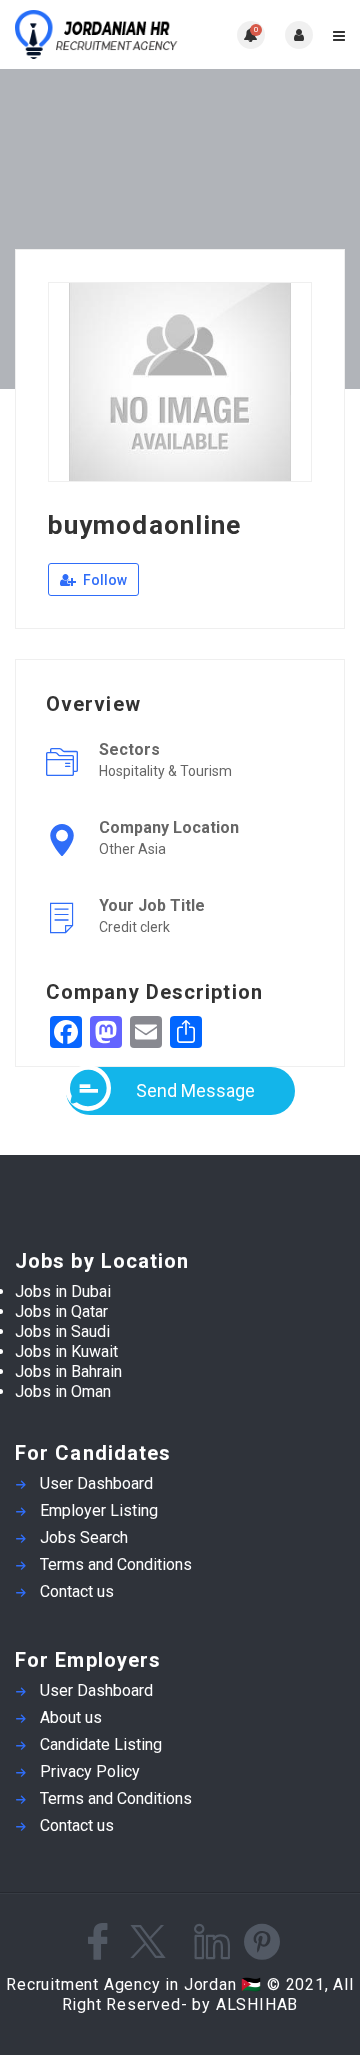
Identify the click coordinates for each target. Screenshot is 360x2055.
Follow (103, 580)
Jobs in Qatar (61, 1311)
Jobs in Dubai (63, 1291)
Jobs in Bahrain (68, 1371)
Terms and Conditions (116, 1564)
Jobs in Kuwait (66, 1351)
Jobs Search (84, 1537)
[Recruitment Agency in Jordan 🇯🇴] (97, 34)
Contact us (77, 1591)
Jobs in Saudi (62, 1331)
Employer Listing (99, 1510)
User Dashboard (96, 1483)
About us (71, 1717)
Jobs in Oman (63, 1391)
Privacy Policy (90, 1771)
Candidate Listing (101, 1744)
